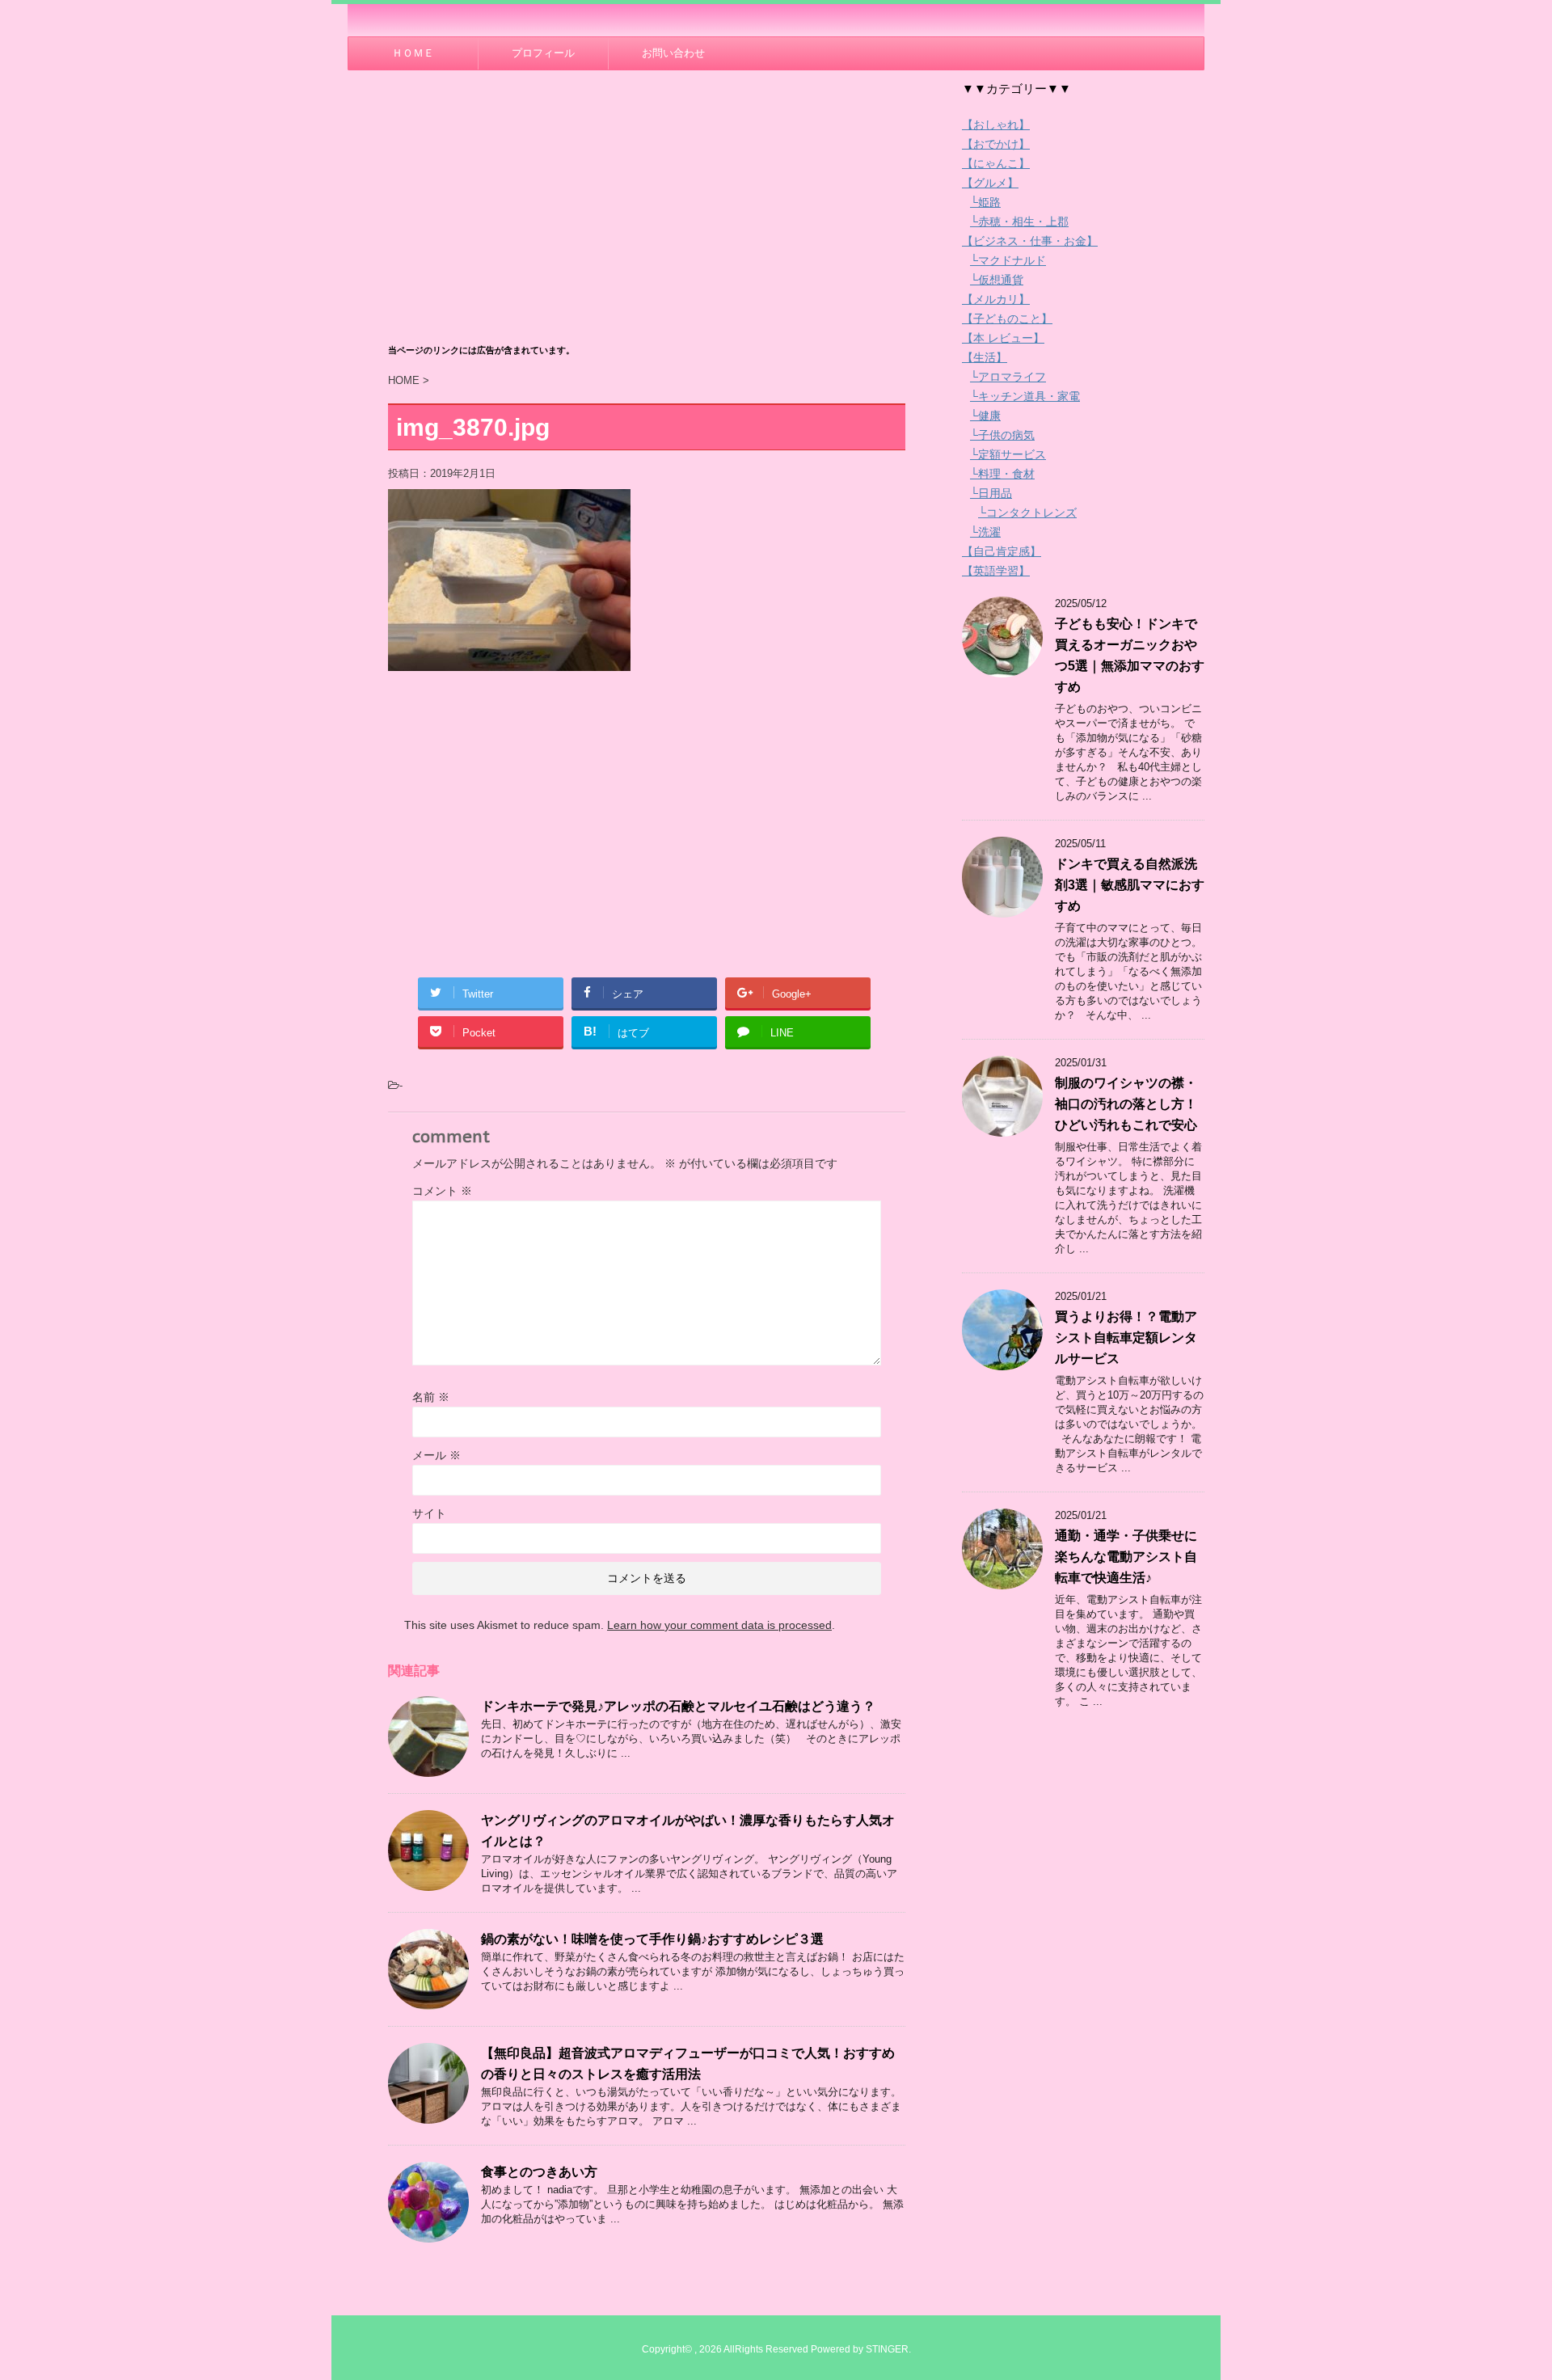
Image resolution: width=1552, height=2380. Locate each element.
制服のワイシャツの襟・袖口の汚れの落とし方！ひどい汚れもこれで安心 (1126, 1104)
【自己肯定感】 (1002, 551)
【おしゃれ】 (996, 124)
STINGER (887, 2349)
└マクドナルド (1008, 260)
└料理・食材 (1002, 474)
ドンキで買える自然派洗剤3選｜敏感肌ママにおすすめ (1130, 885)
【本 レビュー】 (1003, 338)
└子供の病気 (1002, 435)
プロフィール (543, 53)
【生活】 (985, 357)
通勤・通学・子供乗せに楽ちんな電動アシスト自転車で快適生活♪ (1126, 1557)
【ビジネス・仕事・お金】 (1030, 241)
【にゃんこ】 (996, 163)
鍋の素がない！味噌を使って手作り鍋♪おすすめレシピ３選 (652, 1939)
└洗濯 (985, 532)
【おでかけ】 (996, 144)
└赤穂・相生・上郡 (1019, 222)
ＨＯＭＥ (413, 53)
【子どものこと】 (1007, 319)
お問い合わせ (673, 53)
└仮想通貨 (997, 280)
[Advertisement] (647, 216)
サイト (429, 1513)
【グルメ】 (990, 183)
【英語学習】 (996, 571)
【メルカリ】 (996, 299)
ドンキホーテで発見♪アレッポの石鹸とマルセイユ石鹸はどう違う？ (678, 1706)
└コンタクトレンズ (1027, 513)
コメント (442, 1191)
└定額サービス (1008, 454)
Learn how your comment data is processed (719, 1625)
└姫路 (985, 202)
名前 (431, 1397)
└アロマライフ (1008, 377)
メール (436, 1455)
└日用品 (991, 493)
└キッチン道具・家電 (1025, 396)
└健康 (985, 416)
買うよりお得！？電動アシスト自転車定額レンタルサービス (1126, 1338)
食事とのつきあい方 (539, 2172)
